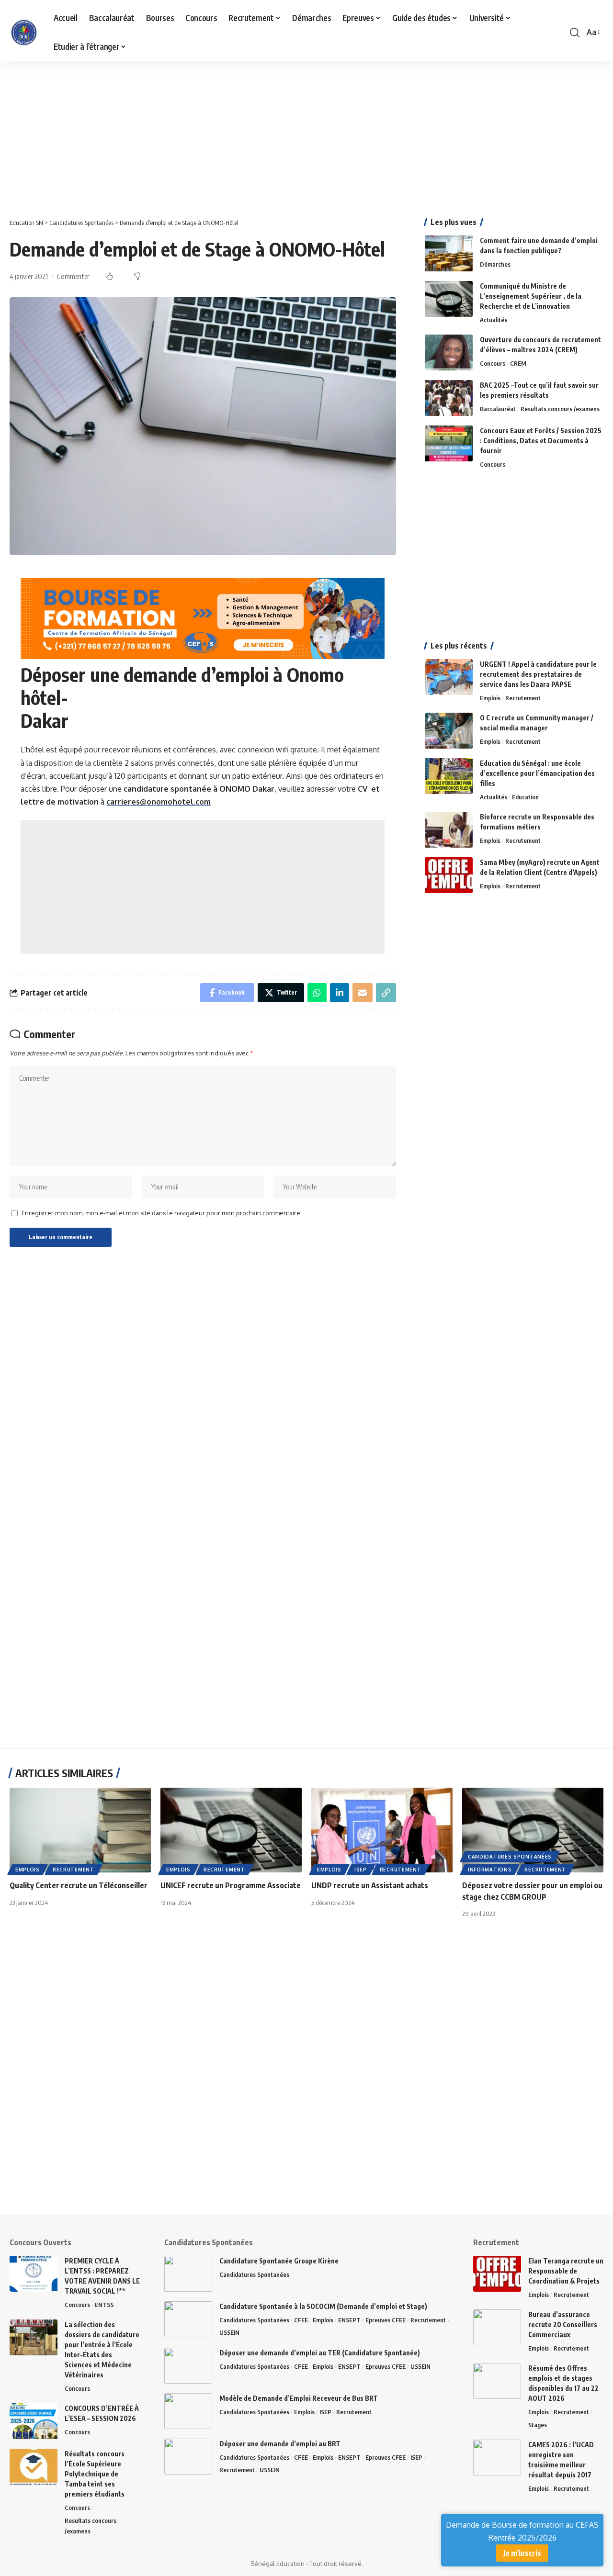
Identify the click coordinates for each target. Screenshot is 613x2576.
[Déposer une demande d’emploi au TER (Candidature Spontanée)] (188, 2366)
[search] (575, 33)
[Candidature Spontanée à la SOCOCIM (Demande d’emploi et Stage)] (188, 2319)
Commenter (73, 276)
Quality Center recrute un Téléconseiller (79, 1885)
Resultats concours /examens (560, 409)
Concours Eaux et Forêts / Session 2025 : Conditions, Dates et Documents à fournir (541, 441)
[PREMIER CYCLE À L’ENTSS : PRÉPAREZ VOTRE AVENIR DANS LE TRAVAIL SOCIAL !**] (34, 2274)
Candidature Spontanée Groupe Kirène (279, 2261)
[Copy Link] (386, 993)
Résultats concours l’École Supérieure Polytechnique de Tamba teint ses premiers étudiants (95, 2474)
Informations (490, 1870)
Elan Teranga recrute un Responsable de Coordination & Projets (566, 2271)
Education (525, 797)
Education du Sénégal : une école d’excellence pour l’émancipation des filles (537, 773)
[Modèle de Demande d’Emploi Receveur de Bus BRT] (188, 2411)
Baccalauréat (498, 409)
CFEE (301, 2320)
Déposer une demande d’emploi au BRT (280, 2444)
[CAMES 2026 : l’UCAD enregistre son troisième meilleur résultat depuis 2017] (497, 2458)
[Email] (363, 993)
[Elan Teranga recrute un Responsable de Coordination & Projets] (497, 2274)
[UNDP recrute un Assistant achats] (382, 1830)
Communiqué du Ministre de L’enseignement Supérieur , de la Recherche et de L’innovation (531, 296)
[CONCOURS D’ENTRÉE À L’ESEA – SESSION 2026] (34, 2421)
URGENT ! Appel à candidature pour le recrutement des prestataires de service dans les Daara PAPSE (538, 674)
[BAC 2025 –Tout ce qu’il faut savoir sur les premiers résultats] (449, 398)
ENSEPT (349, 2320)
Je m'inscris (522, 2553)
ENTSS (104, 2305)
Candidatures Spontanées (510, 1857)
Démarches (495, 264)
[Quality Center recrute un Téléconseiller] (80, 1830)
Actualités (494, 320)
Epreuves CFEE (386, 2320)
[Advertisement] (287, 132)
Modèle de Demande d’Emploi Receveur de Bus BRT (299, 2398)
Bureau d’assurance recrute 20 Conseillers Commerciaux (563, 2324)
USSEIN (229, 2332)
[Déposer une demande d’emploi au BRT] (188, 2457)
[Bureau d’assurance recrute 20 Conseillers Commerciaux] (497, 2327)
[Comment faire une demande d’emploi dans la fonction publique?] (449, 253)
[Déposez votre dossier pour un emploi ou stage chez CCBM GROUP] (533, 1830)
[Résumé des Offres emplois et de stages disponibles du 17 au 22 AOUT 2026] (497, 2381)
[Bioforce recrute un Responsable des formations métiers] (449, 830)
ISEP (361, 1870)
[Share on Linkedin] (340, 993)
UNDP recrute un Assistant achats (370, 1885)
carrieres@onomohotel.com (159, 802)
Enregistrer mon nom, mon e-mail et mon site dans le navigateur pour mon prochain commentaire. (162, 1213)
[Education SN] (24, 33)
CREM (518, 363)
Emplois (490, 698)
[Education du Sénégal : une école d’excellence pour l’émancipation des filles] (449, 776)
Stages (538, 2425)
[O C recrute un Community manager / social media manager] (449, 731)
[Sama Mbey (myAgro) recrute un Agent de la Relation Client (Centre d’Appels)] (449, 875)
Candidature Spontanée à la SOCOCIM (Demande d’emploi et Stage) (323, 2306)
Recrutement (523, 698)
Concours (493, 363)
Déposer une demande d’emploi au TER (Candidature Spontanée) (320, 2353)
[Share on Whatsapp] (317, 993)
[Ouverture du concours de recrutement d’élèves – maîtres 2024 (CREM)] (449, 353)
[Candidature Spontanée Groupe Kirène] (188, 2274)
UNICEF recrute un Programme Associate (231, 1885)
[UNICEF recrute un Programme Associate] (231, 1830)
